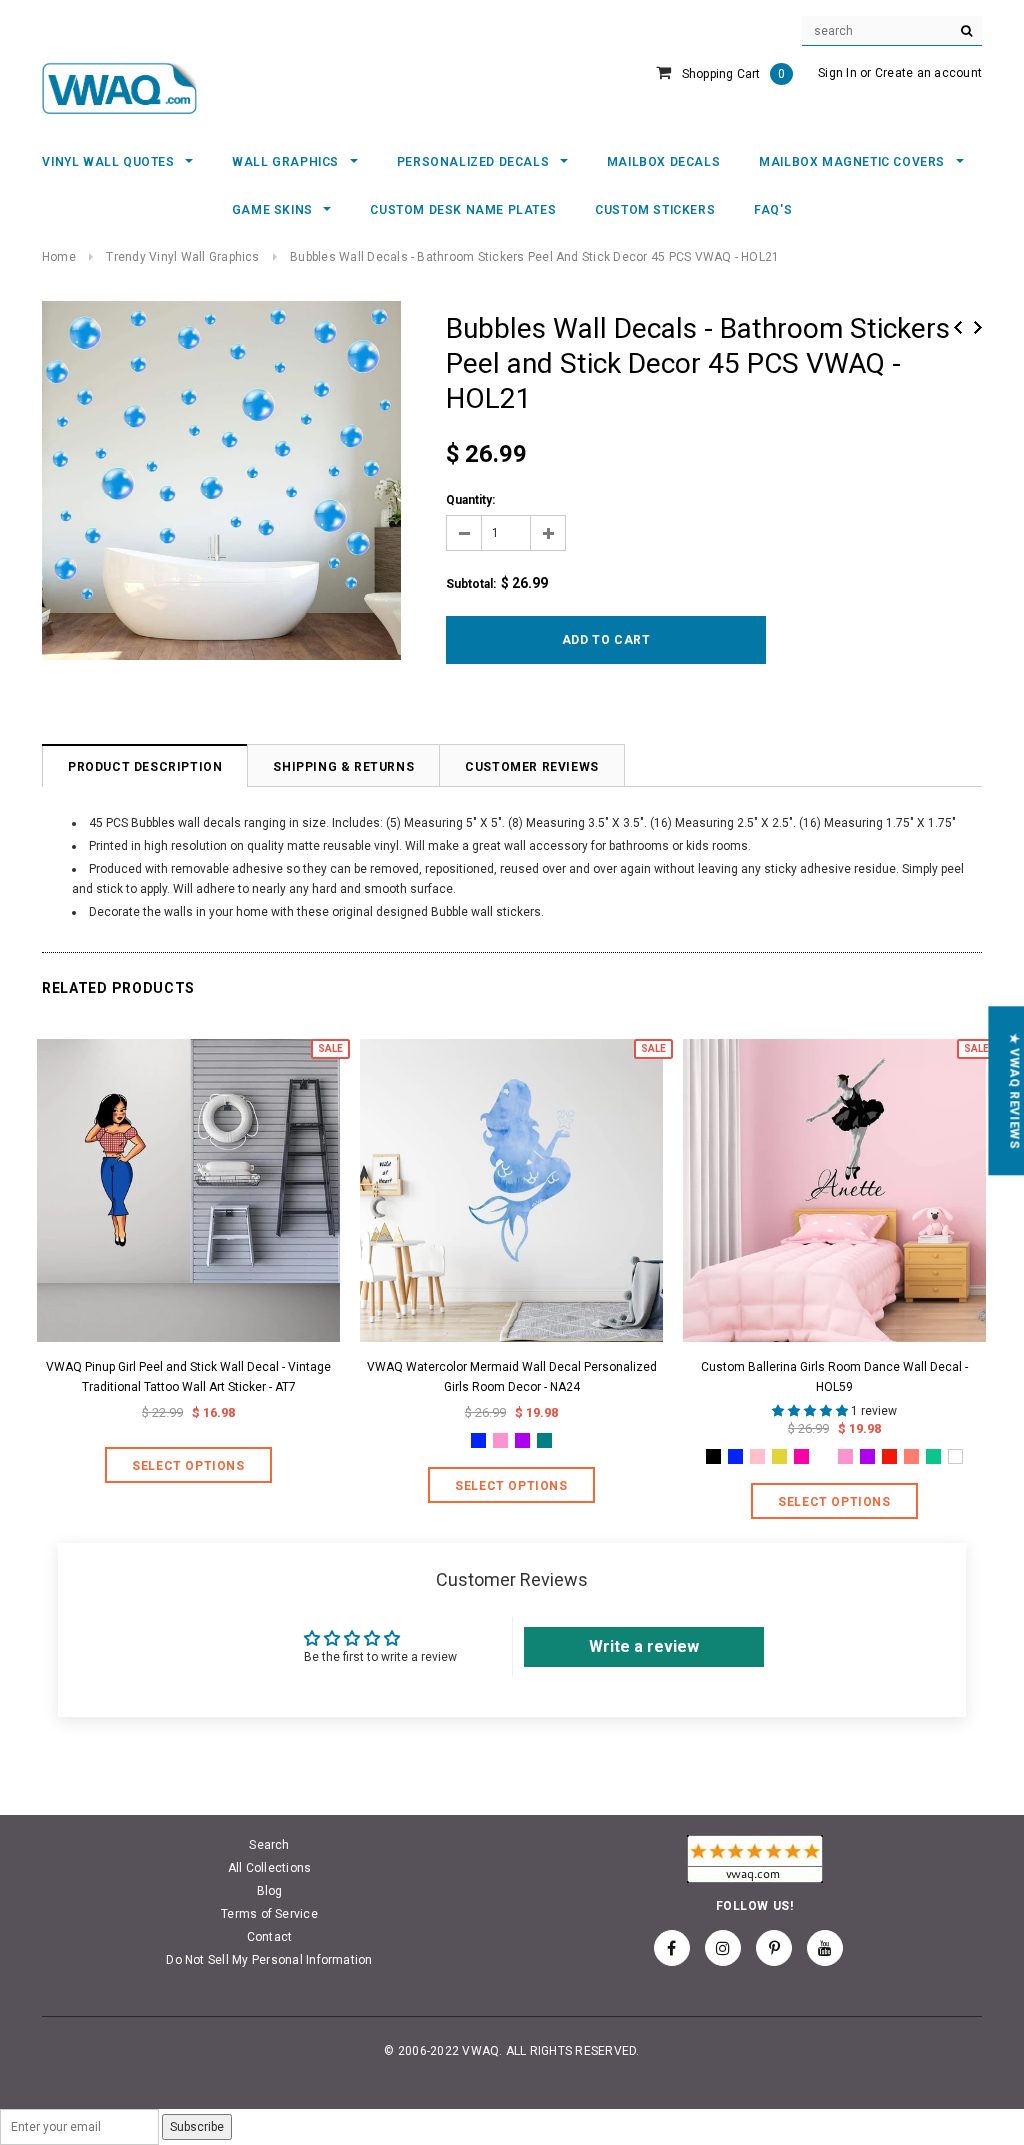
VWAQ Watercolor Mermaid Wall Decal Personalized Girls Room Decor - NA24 (512, 1377)
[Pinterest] (774, 1948)
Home (59, 257)
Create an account (928, 73)
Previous (958, 327)
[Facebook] (672, 1948)
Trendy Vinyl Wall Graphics (182, 257)
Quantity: (470, 500)
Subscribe (197, 2127)
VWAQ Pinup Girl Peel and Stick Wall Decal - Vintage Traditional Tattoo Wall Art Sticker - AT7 (188, 1377)
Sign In (837, 73)
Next (978, 327)
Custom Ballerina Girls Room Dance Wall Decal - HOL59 (834, 1377)
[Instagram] (723, 1948)
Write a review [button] (644, 1646)
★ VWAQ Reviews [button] (1014, 1090)
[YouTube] (825, 1948)
